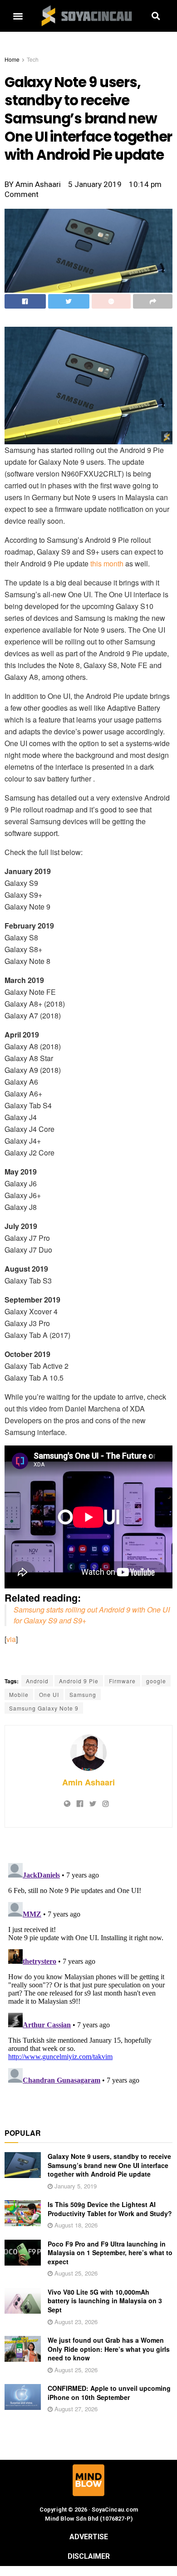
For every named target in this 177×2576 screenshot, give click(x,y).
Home (12, 59)
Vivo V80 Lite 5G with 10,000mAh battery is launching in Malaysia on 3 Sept (105, 2301)
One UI (49, 1694)
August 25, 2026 (75, 2273)
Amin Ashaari (88, 1782)
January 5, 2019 (75, 2186)
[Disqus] (88, 1973)
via (11, 1639)
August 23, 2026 (75, 2322)
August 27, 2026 (75, 2409)
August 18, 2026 (75, 2225)
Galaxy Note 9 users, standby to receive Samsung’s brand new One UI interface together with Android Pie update (109, 2165)
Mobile (19, 1694)
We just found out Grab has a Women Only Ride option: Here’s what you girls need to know (109, 2349)
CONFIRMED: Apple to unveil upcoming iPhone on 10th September (109, 2393)
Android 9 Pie (79, 1681)
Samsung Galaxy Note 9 (44, 1708)
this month (107, 563)
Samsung (83, 1694)
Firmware (122, 1681)
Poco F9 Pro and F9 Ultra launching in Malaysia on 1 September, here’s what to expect (110, 2253)
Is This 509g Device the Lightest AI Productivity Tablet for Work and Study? (110, 2209)
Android (37, 1681)
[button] (18, 16)
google (156, 1681)
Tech (33, 59)
